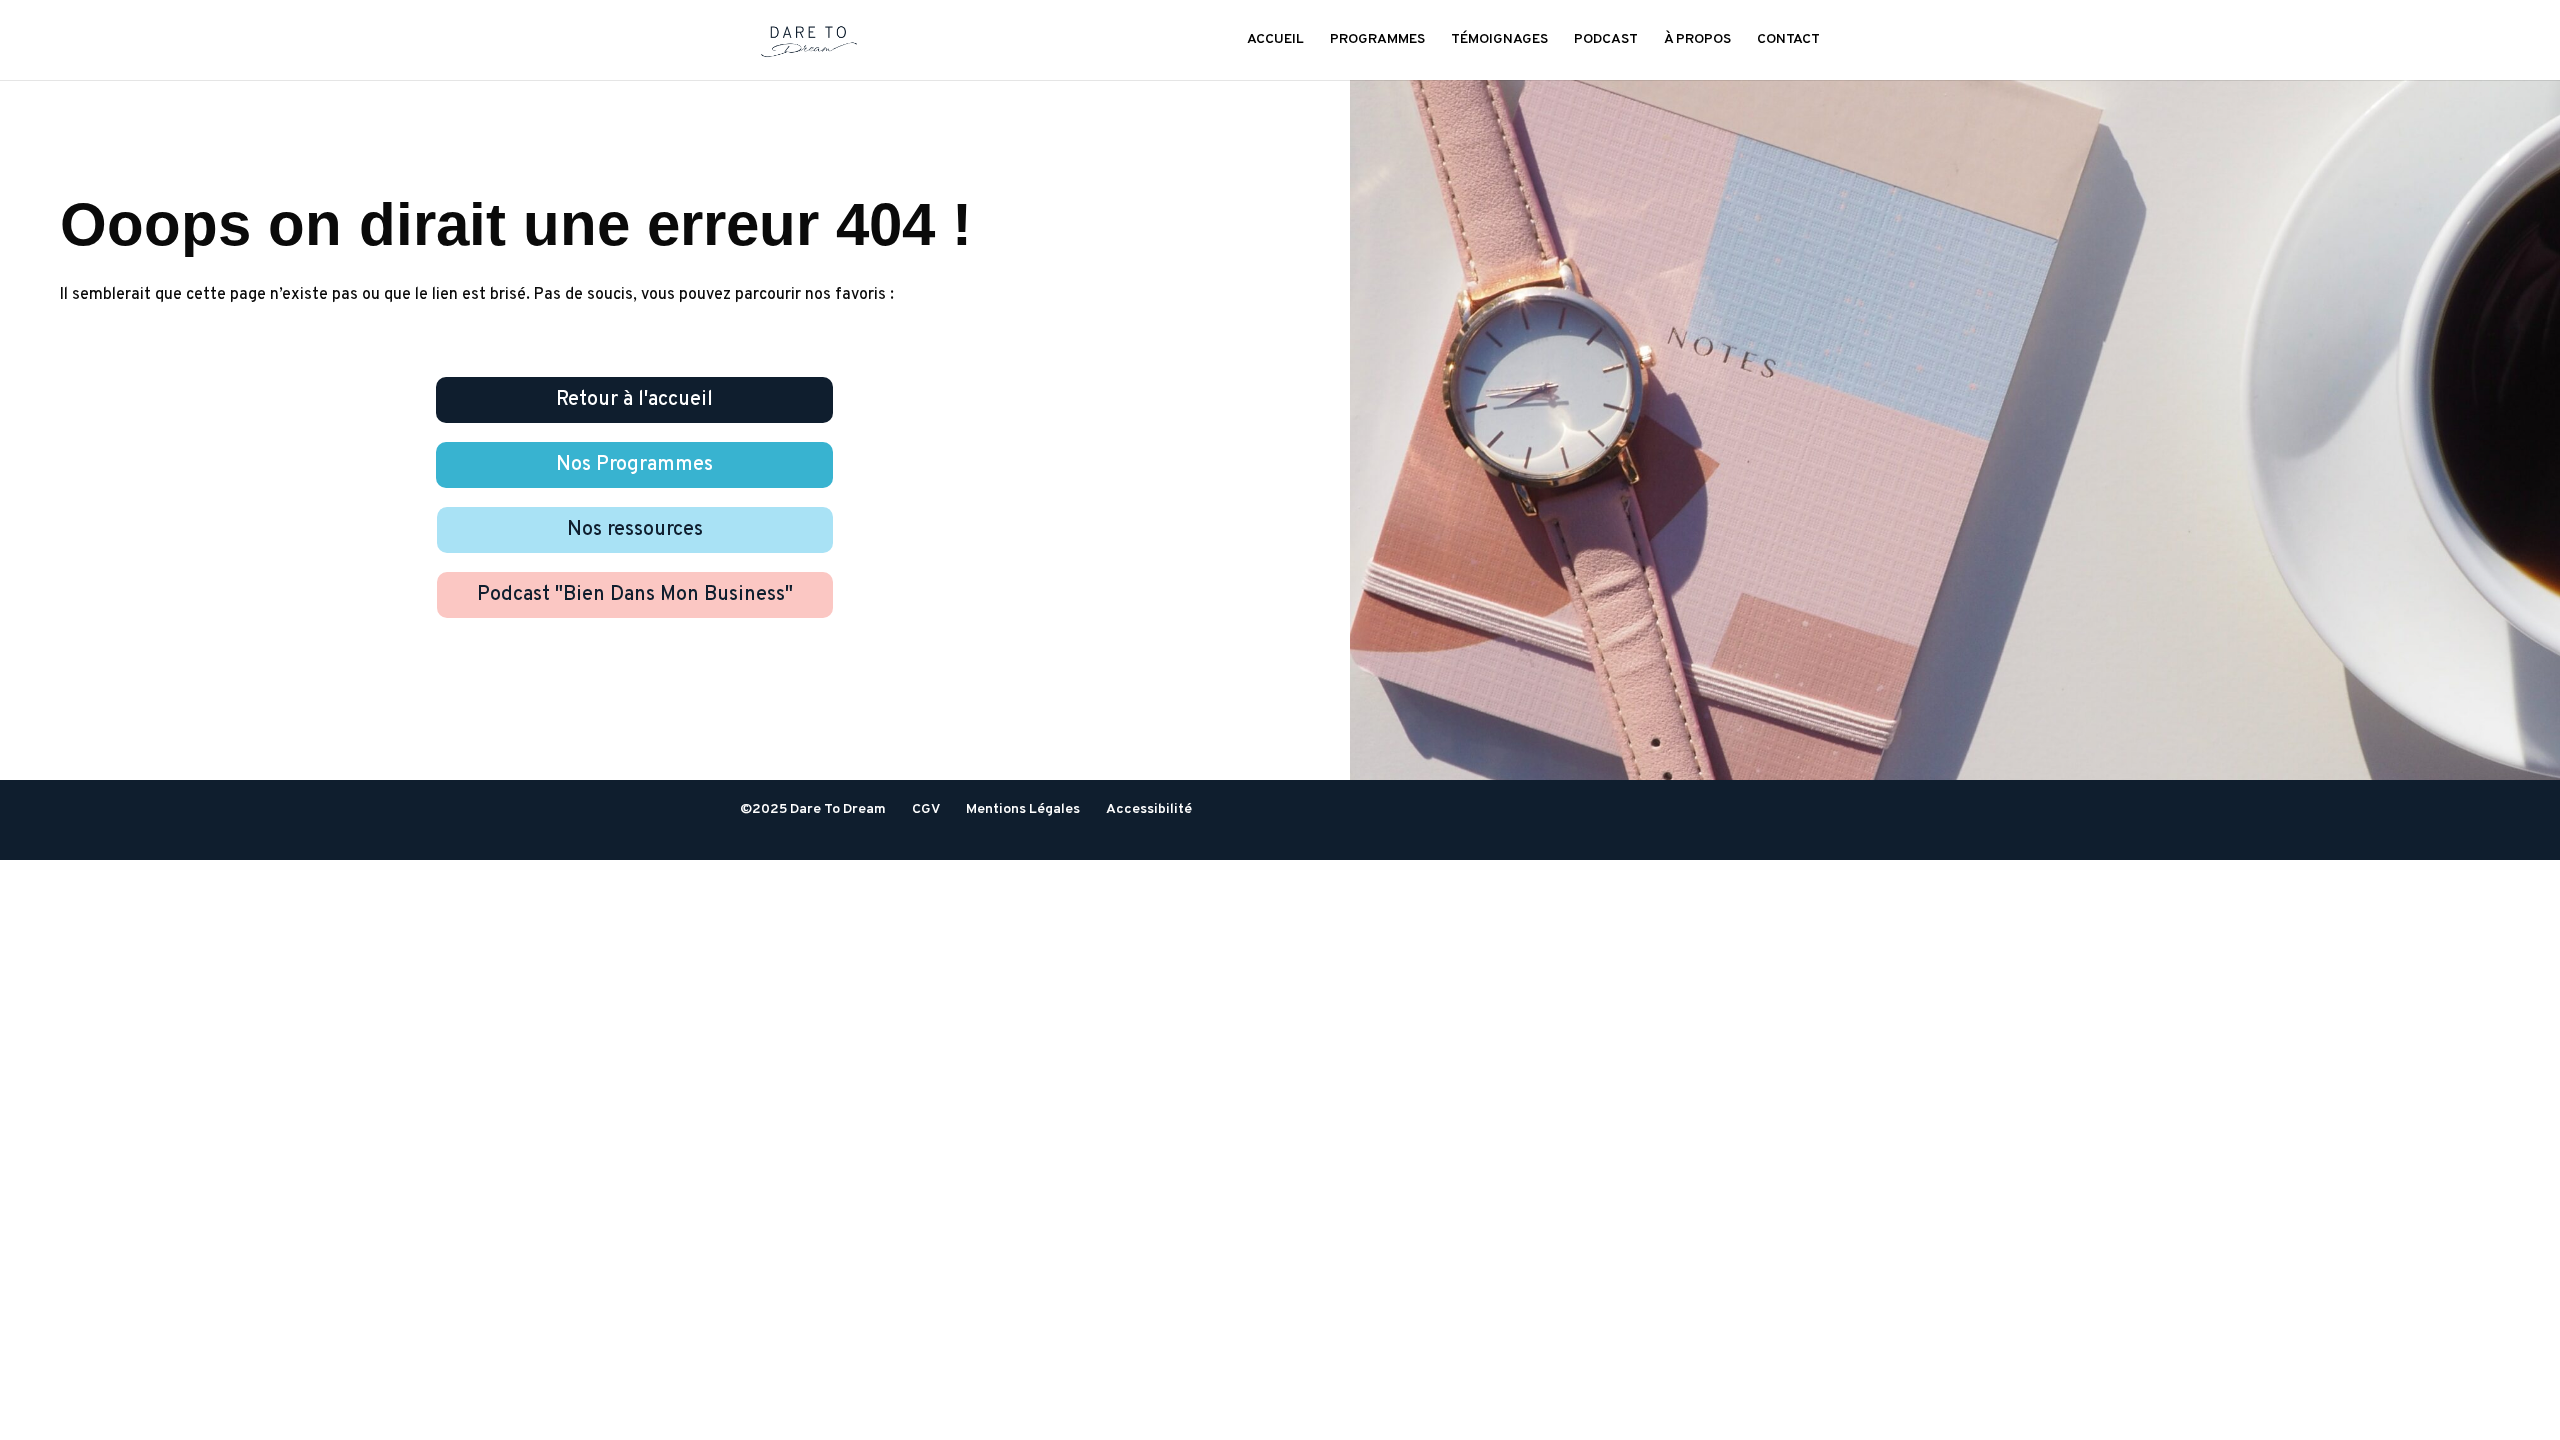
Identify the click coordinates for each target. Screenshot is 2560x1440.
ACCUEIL (1275, 40)
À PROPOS (1697, 40)
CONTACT (1788, 40)
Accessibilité (1149, 809)
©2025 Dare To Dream (813, 809)
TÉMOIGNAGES (1499, 40)
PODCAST (1606, 40)
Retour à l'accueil (634, 400)
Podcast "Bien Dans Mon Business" (635, 595)
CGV (926, 809)
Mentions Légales (1023, 809)
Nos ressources (635, 530)
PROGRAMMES (1377, 40)
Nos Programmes (634, 465)
